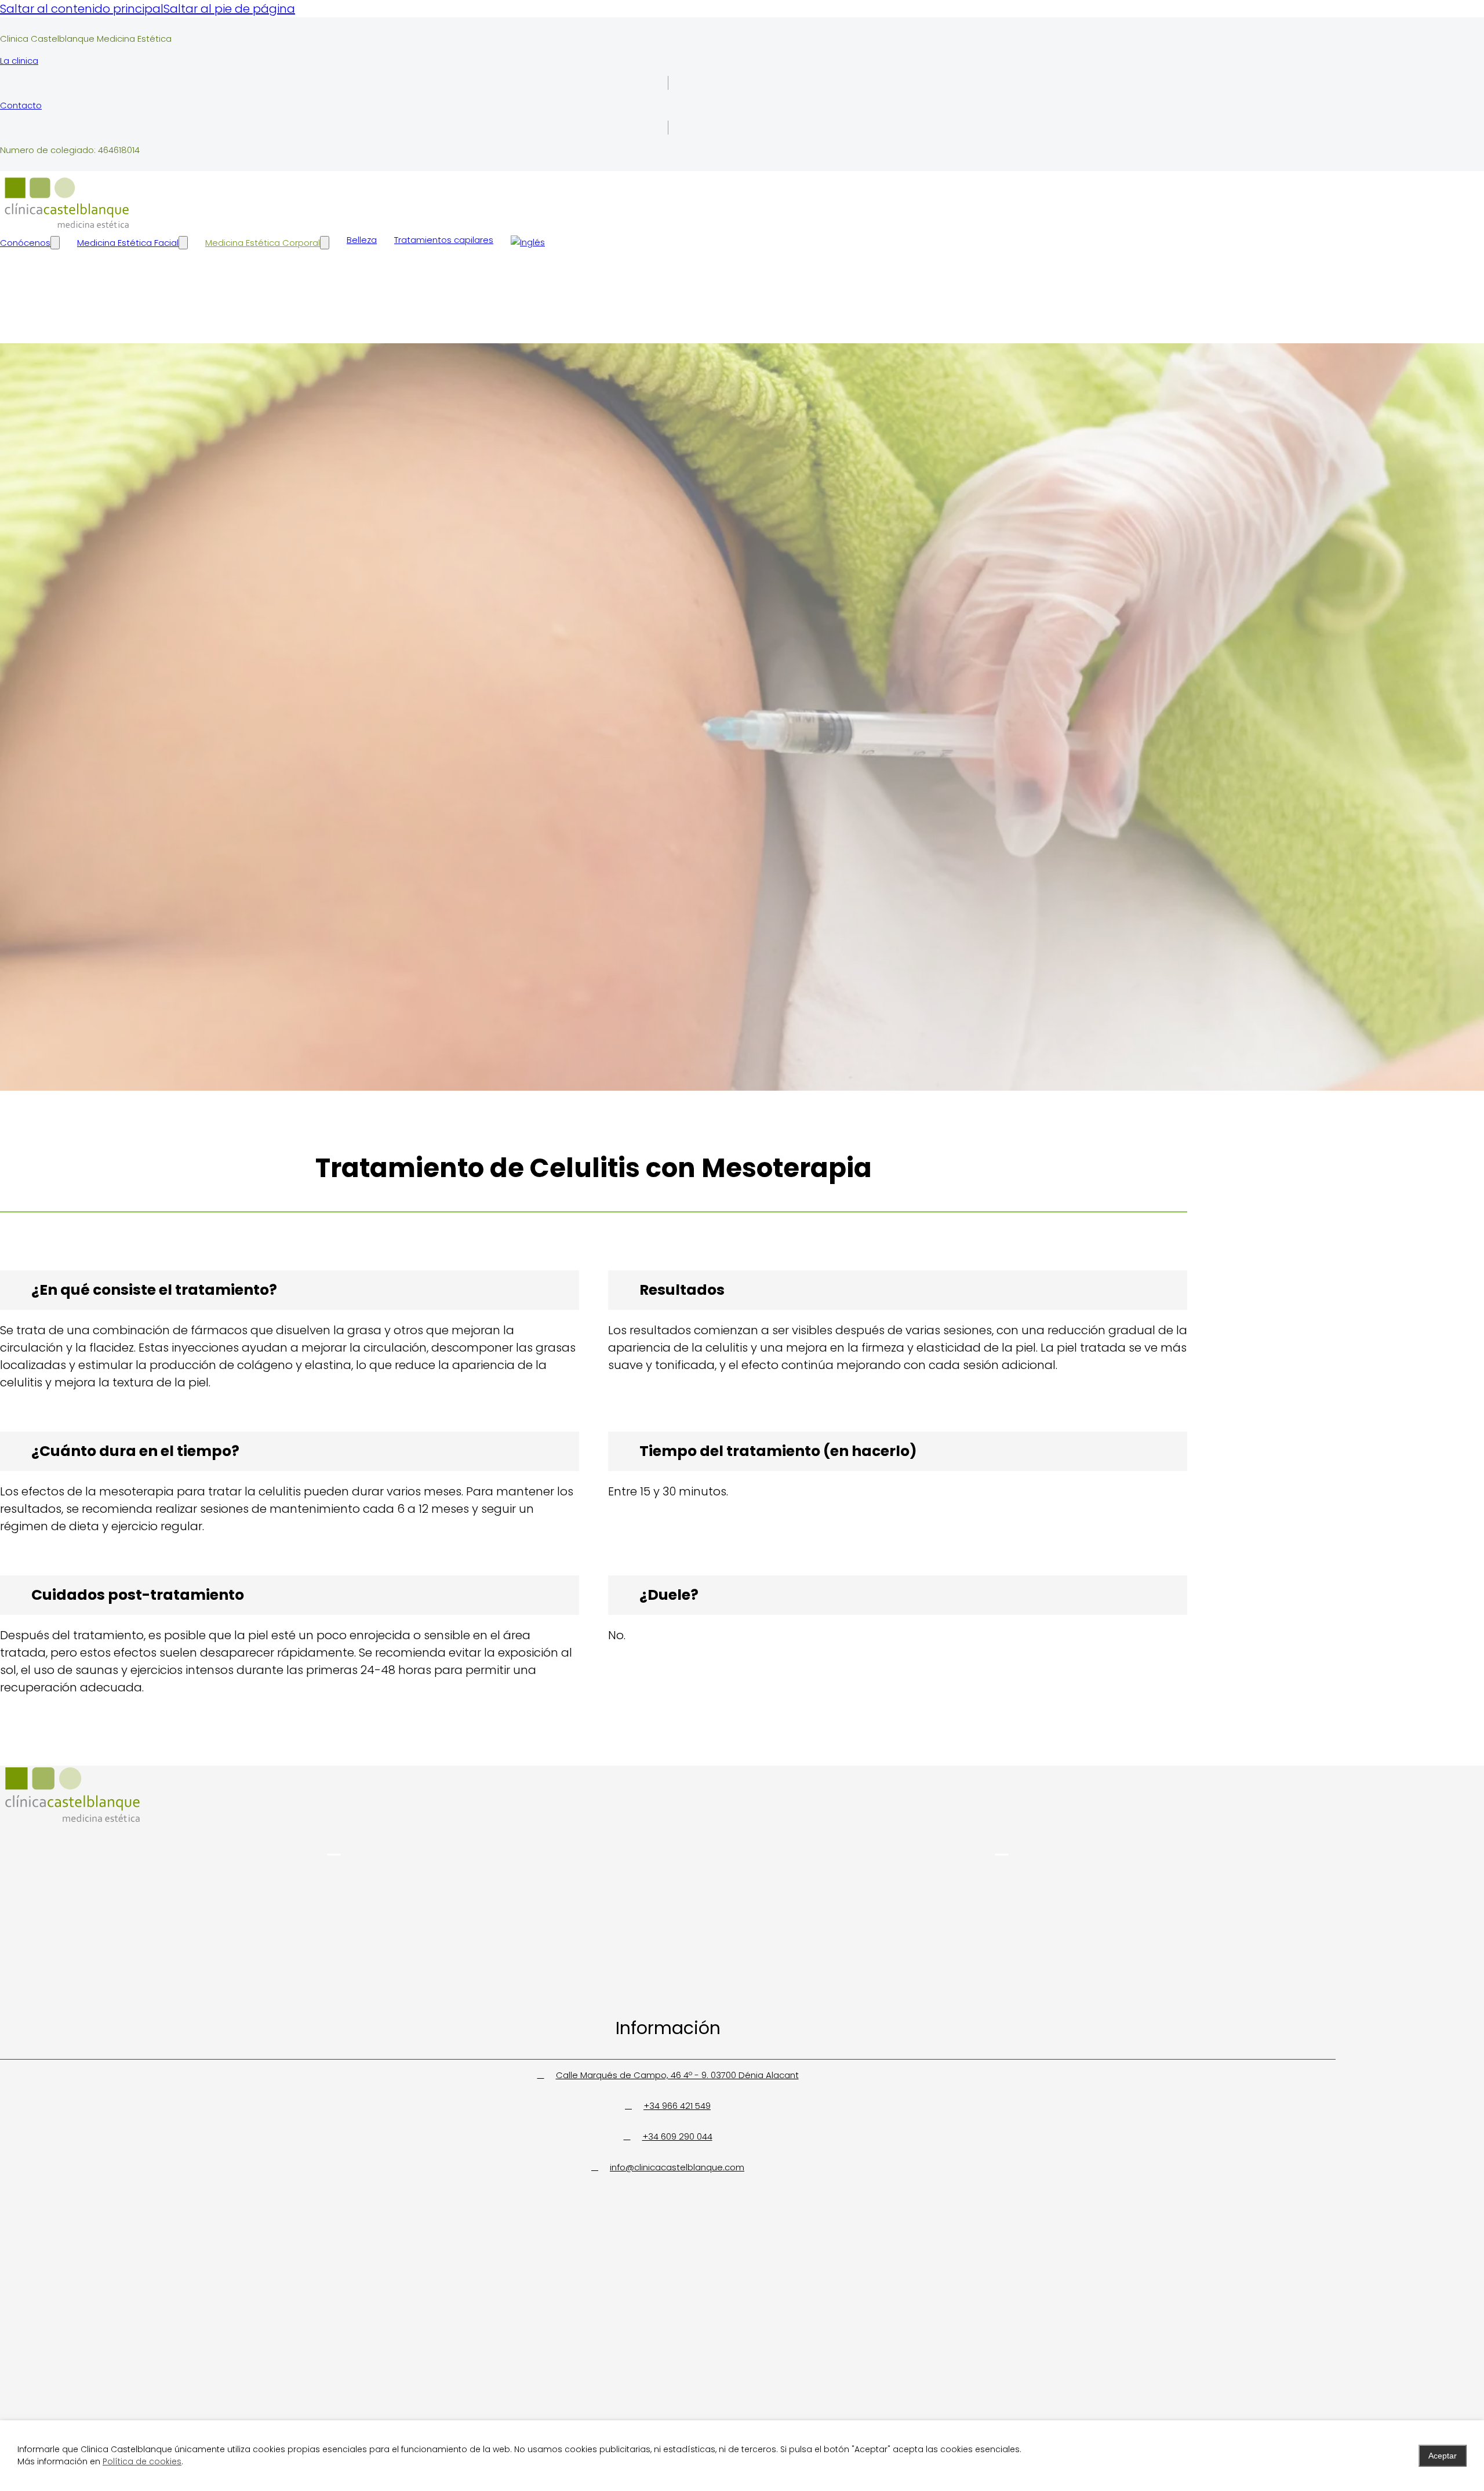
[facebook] (1002, 1847)
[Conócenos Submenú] (55, 243)
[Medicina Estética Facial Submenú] (183, 243)
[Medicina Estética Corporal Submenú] (325, 243)
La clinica (19, 61)
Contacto (21, 105)
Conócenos (25, 243)
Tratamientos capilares (444, 240)
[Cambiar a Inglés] (528, 242)
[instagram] (334, 1847)
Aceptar (1443, 2456)
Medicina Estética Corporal (263, 243)
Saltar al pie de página (229, 9)
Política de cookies (142, 2461)
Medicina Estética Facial (128, 243)
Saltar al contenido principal (82, 9)
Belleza (362, 240)
